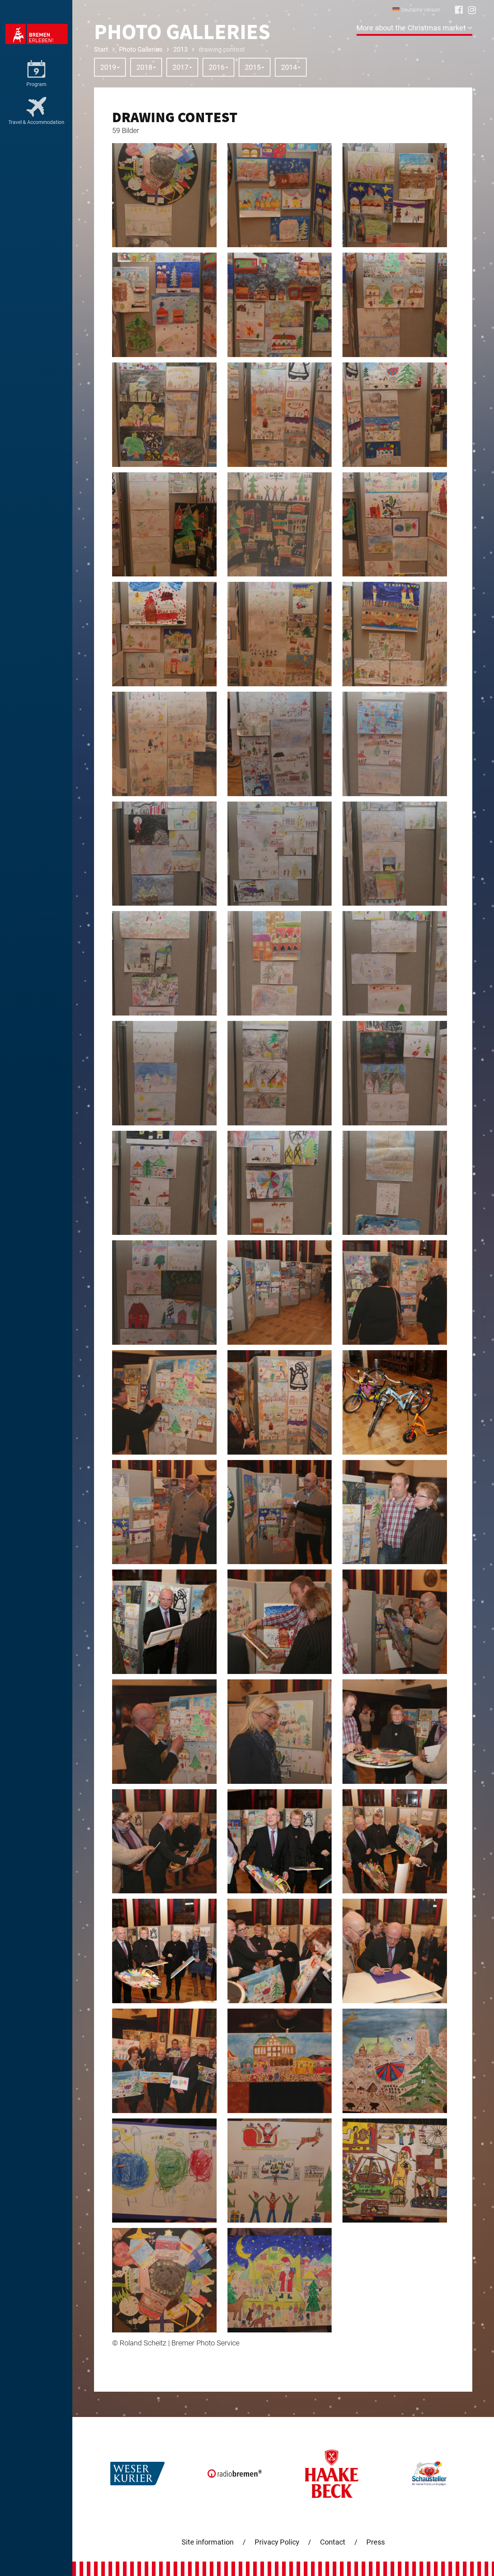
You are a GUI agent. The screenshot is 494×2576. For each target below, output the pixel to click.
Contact (333, 2542)
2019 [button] (108, 67)
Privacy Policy (277, 2542)
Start (101, 49)
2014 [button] (289, 67)
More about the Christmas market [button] (412, 28)
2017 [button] (180, 67)
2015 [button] (253, 67)
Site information (208, 2542)
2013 (180, 49)
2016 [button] (217, 67)
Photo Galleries (141, 49)
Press (376, 2542)
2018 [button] (144, 67)
